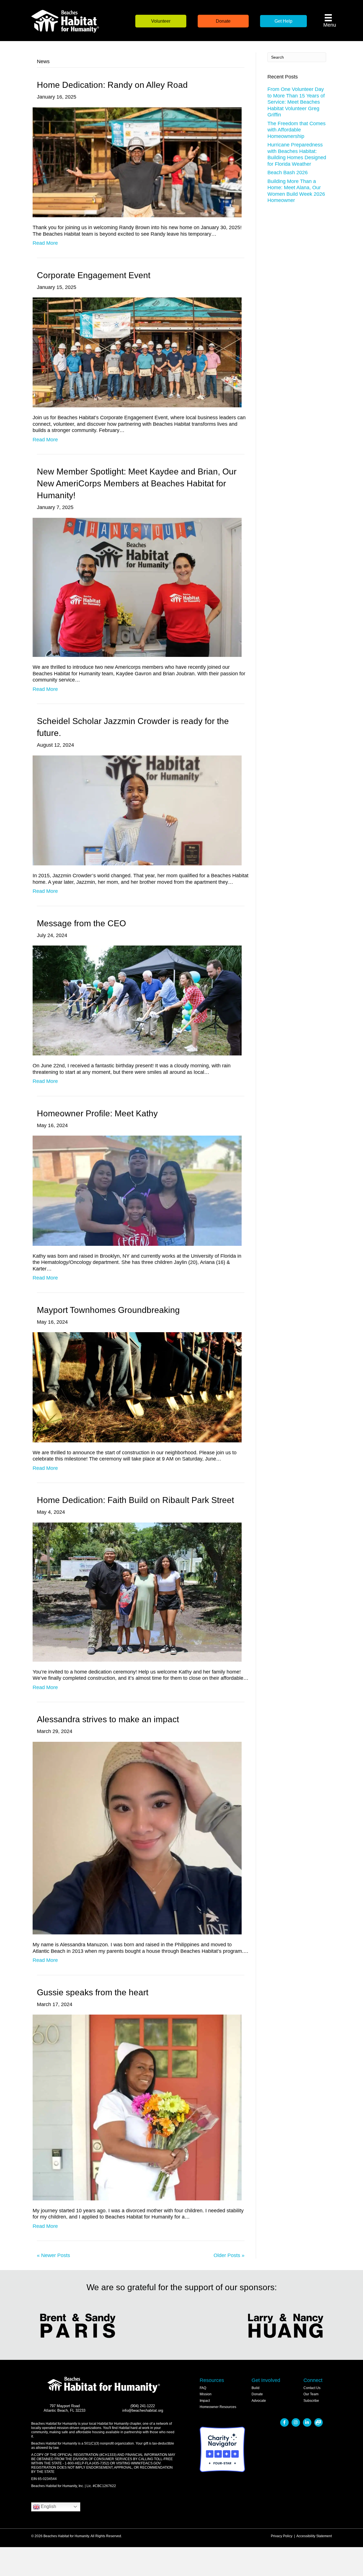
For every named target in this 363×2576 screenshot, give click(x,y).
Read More (45, 243)
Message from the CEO (81, 923)
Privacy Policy (282, 2536)
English (48, 2506)
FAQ (203, 2388)
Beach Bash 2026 (288, 173)
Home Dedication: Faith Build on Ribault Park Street (135, 1500)
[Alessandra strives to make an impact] (137, 1838)
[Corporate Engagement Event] (137, 352)
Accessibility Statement (314, 2536)
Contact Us (312, 2388)
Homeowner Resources (218, 2407)
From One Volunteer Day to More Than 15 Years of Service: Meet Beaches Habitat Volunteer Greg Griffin (296, 102)
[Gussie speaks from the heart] (137, 2107)
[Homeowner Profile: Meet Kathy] (137, 1190)
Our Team (311, 2394)
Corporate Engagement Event (94, 275)
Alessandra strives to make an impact (108, 1719)
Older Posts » (229, 2255)
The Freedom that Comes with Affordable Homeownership (296, 130)
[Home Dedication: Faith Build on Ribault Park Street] (137, 1592)
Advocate (259, 2401)
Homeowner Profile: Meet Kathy (97, 1113)
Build (256, 2388)
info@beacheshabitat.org (143, 2411)
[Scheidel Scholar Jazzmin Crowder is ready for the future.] (137, 810)
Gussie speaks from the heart (93, 1992)
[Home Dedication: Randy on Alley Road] (137, 162)
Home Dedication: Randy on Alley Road (112, 85)
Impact (205, 2401)
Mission (206, 2394)
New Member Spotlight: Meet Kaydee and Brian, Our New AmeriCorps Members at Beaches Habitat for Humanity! (137, 483)
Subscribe (311, 2401)
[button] (161, 21)
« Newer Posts (53, 2255)
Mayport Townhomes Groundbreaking (108, 1310)
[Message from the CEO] (137, 1000)
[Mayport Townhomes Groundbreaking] (137, 1387)
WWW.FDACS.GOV (146, 2463)
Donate (257, 2394)
